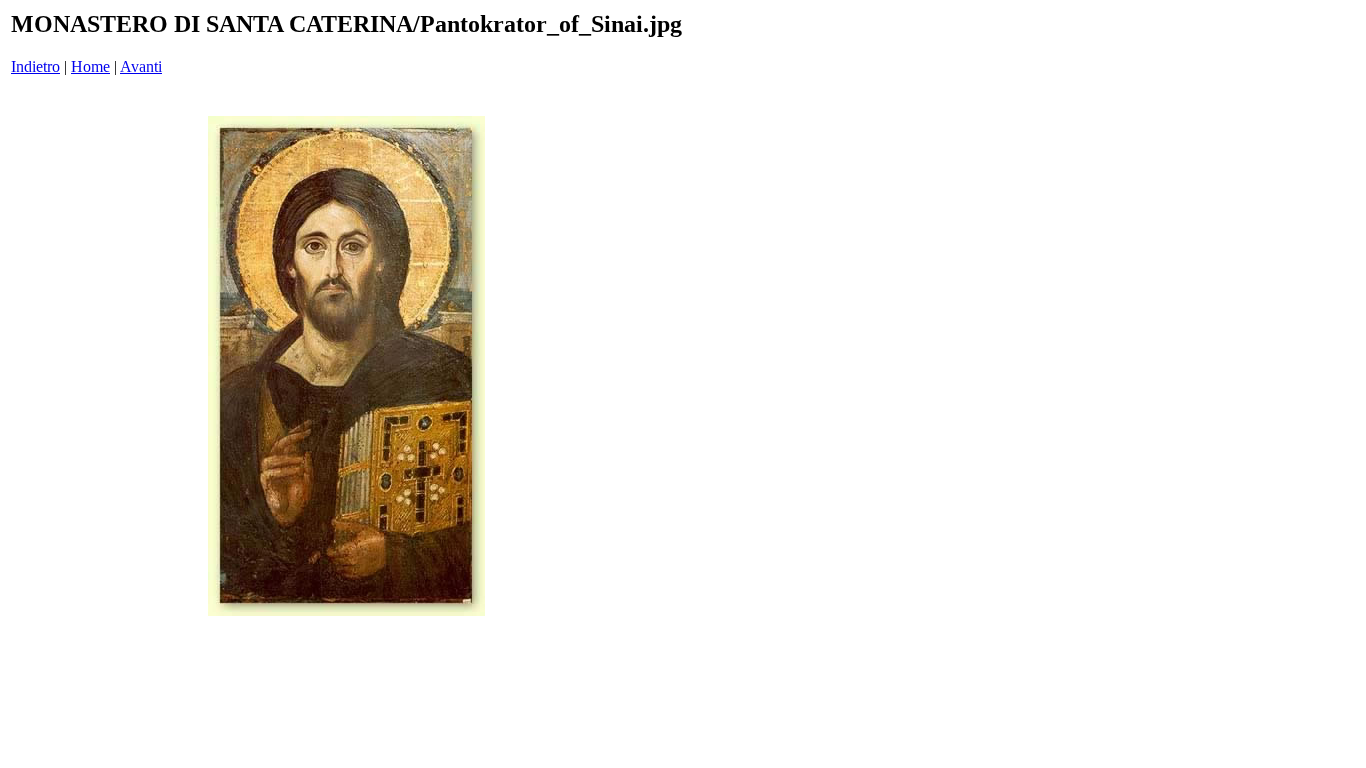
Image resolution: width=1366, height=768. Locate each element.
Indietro (35, 66)
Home (90, 66)
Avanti (141, 66)
